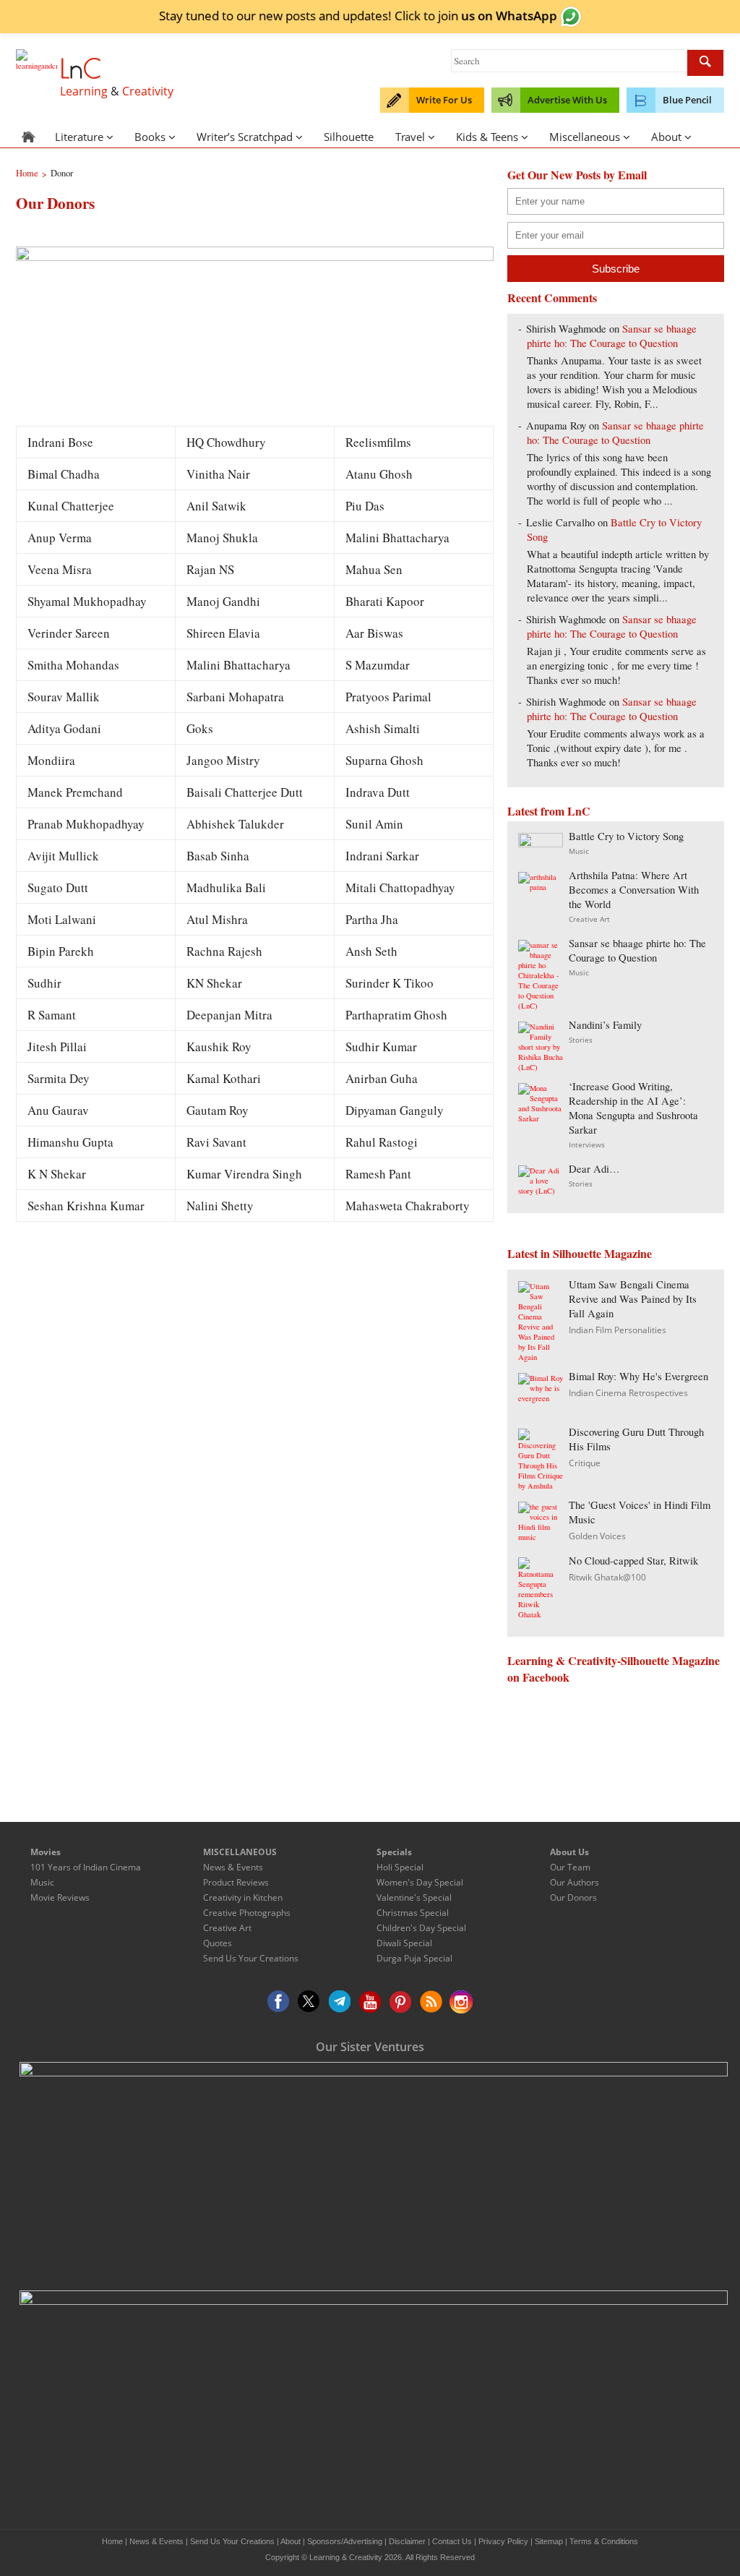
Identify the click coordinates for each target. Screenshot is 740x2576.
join (498, 15)
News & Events (233, 1867)
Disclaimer (407, 2541)
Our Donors (573, 1897)
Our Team (570, 1867)
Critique (585, 1463)
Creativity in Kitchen (243, 1897)
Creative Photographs (247, 1913)
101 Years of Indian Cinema (86, 1867)
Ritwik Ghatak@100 (607, 1577)
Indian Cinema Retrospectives (628, 1393)
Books (150, 137)
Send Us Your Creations (251, 1958)
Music (579, 851)
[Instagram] (461, 2002)
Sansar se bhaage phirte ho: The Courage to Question (612, 336)
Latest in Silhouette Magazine (580, 1253)
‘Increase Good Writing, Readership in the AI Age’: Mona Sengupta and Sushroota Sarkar (633, 1108)
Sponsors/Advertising (345, 2541)
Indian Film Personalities (618, 1330)
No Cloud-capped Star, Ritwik (633, 1561)
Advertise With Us (567, 100)
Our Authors (575, 1882)
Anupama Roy (556, 425)
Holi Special (400, 1867)
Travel (410, 137)
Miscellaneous (585, 137)
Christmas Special (413, 1913)
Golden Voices (597, 1536)
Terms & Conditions (604, 2541)
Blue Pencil (687, 100)
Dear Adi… (594, 1169)
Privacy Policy (503, 2541)
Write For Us (444, 100)
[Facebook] (279, 2002)
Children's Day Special (421, 1928)
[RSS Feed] (431, 2002)
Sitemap (549, 2541)
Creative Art (589, 919)
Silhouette (349, 137)
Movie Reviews (60, 1897)
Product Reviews (236, 1882)
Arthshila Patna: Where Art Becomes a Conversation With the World (634, 890)
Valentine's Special (414, 1897)
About (666, 137)
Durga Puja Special (414, 1958)
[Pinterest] (400, 2002)
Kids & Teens (487, 137)
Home (112, 2541)
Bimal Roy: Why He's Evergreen (638, 1376)
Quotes (218, 1943)
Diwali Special (404, 1943)
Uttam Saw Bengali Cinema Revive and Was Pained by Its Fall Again (633, 1299)
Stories (581, 1040)
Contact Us (452, 2541)
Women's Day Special (420, 1882)
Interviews (587, 1144)
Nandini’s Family (605, 1025)
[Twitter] (309, 2002)
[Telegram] (340, 2002)
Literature (79, 137)
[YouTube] (370, 2002)
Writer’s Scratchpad (245, 137)
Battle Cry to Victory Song (626, 836)
